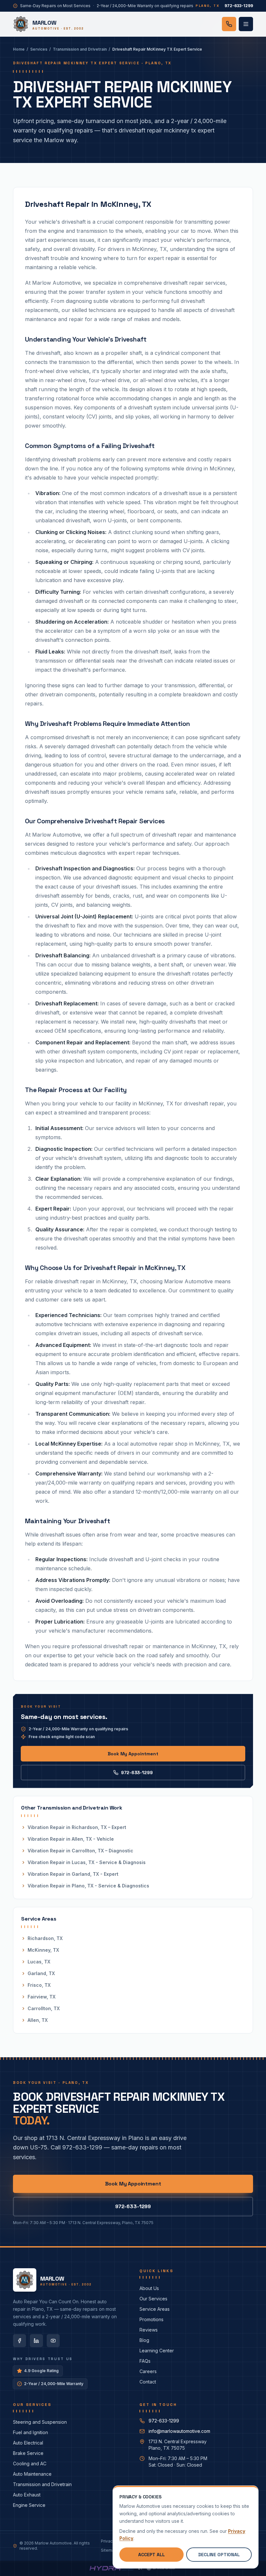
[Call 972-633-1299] (229, 24)
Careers (148, 2371)
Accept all (151, 2555)
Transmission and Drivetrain (80, 49)
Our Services (153, 2299)
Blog (144, 2340)
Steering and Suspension (40, 2422)
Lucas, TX (39, 1962)
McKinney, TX (43, 1950)
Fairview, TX (42, 1997)
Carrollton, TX (44, 2008)
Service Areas (155, 2309)
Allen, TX (38, 2020)
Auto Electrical (28, 2443)
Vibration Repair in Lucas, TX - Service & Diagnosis (87, 1862)
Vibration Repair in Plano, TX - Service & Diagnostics (88, 1886)
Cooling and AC (30, 2464)
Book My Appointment (133, 1754)
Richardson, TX (45, 1938)
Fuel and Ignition (30, 2432)
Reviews (149, 2330)
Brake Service (28, 2453)
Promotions (151, 2319)
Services (39, 49)
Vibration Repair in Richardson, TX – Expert (77, 1827)
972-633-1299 (137, 1773)
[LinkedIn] (36, 2341)
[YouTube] (53, 2341)
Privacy (108, 2541)
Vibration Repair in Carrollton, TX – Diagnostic (80, 1851)
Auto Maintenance (32, 2474)
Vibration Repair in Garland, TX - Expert (73, 1874)
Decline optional (219, 2555)
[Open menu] (246, 24)
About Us (149, 2288)
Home (19, 49)
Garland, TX (41, 1973)
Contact (148, 2382)
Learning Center (157, 2351)
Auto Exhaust (27, 2495)
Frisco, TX (39, 1985)
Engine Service (29, 2505)
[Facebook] (19, 2341)
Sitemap (109, 2550)
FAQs (145, 2361)
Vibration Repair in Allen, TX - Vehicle (71, 1839)
